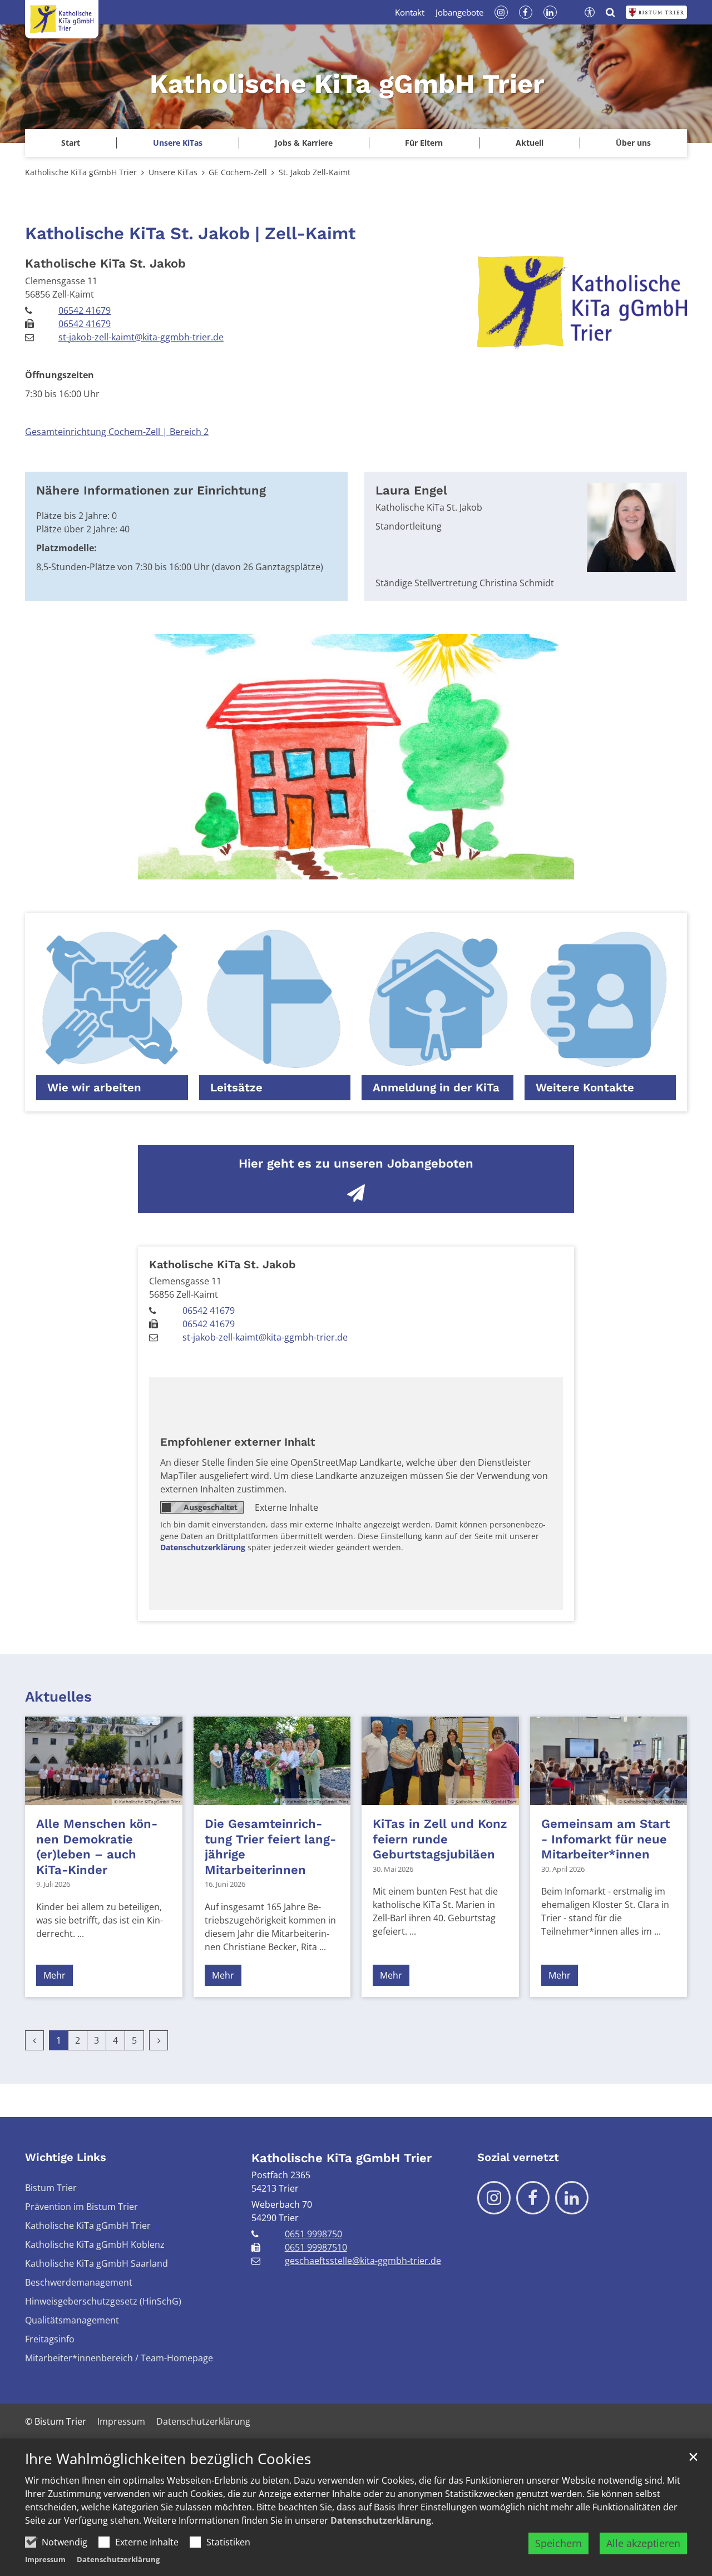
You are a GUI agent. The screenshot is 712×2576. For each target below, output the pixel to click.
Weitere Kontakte (585, 1087)
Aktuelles (58, 1697)
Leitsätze (236, 1087)
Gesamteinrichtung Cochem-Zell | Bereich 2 (117, 432)
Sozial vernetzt (518, 2157)
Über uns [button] (633, 143)
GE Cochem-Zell (238, 172)
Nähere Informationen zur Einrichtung (151, 490)
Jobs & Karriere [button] (304, 143)
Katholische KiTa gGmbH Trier (81, 172)
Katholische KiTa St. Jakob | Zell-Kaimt (190, 233)
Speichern (558, 2543)
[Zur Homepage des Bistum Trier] (656, 12)
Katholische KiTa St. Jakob (105, 263)
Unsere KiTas (173, 172)
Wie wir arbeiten (94, 1087)
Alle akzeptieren (643, 2543)
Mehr (55, 1975)
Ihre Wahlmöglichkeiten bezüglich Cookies (168, 2459)
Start (71, 143)
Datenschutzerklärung (381, 2520)
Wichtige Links (66, 2157)
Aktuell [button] (530, 143)
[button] (177, 143)
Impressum (45, 2559)
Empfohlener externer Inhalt (238, 1442)
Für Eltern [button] (424, 143)
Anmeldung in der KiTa (436, 1087)
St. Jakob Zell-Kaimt (315, 172)
